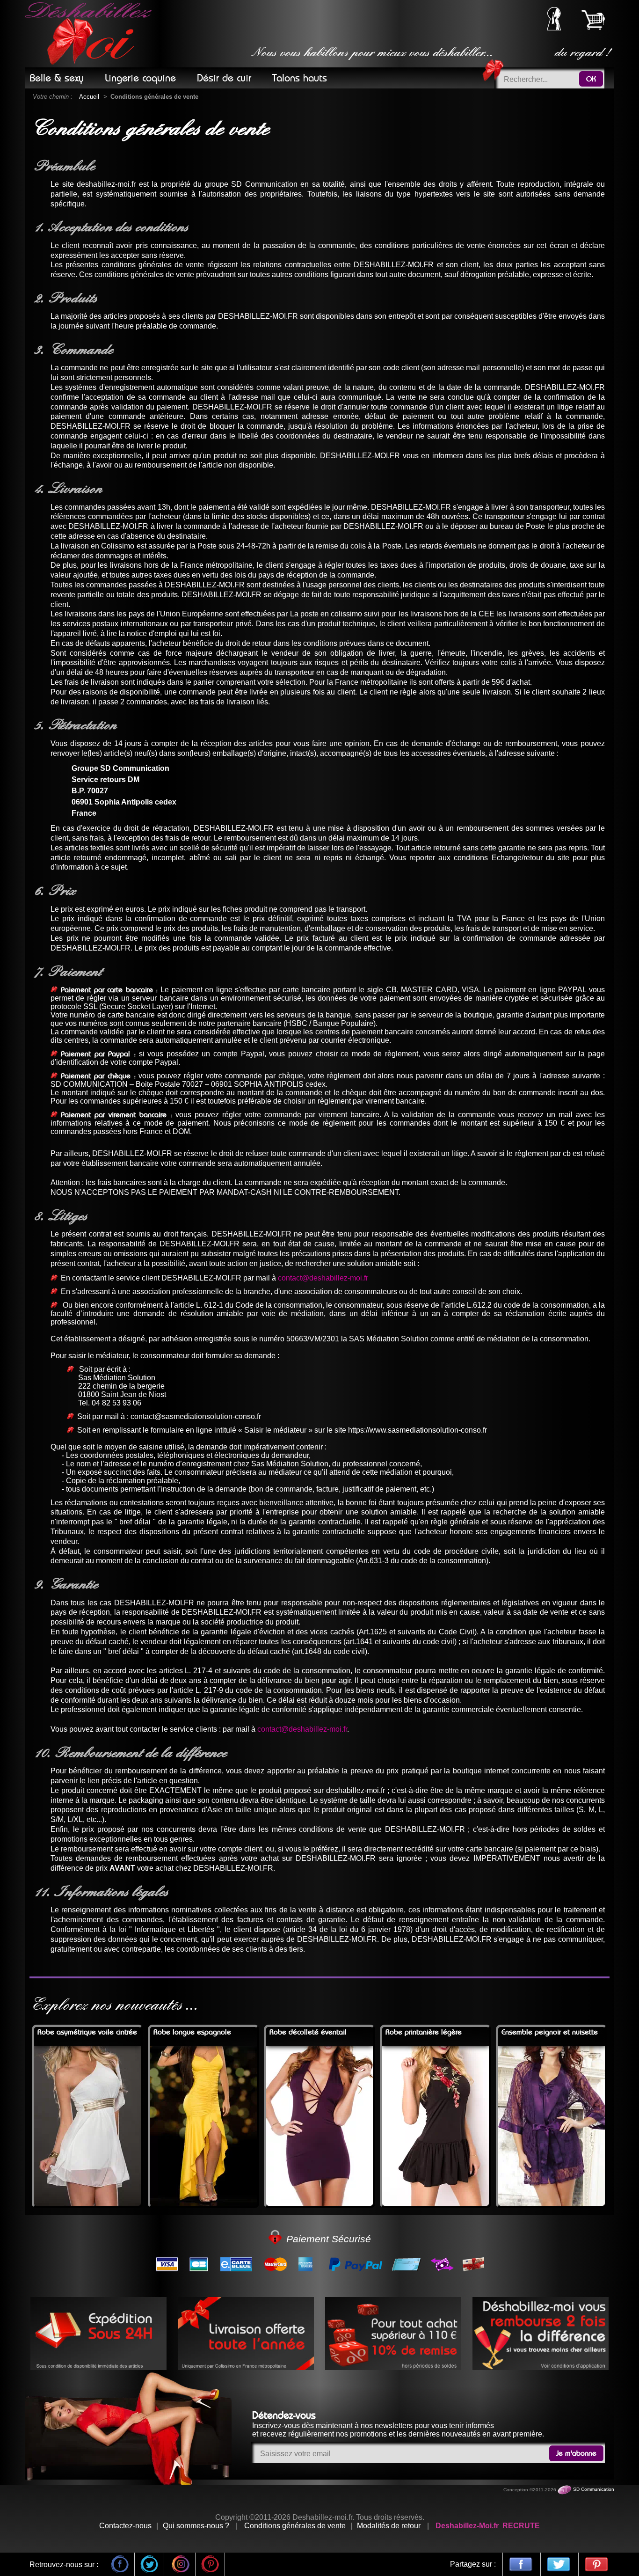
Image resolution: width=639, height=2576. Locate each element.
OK (591, 79)
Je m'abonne (576, 2453)
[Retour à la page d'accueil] (90, 34)
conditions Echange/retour (498, 858)
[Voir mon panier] (593, 20)
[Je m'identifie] (554, 28)
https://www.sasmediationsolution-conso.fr (418, 1430)
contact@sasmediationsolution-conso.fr (196, 1416)
